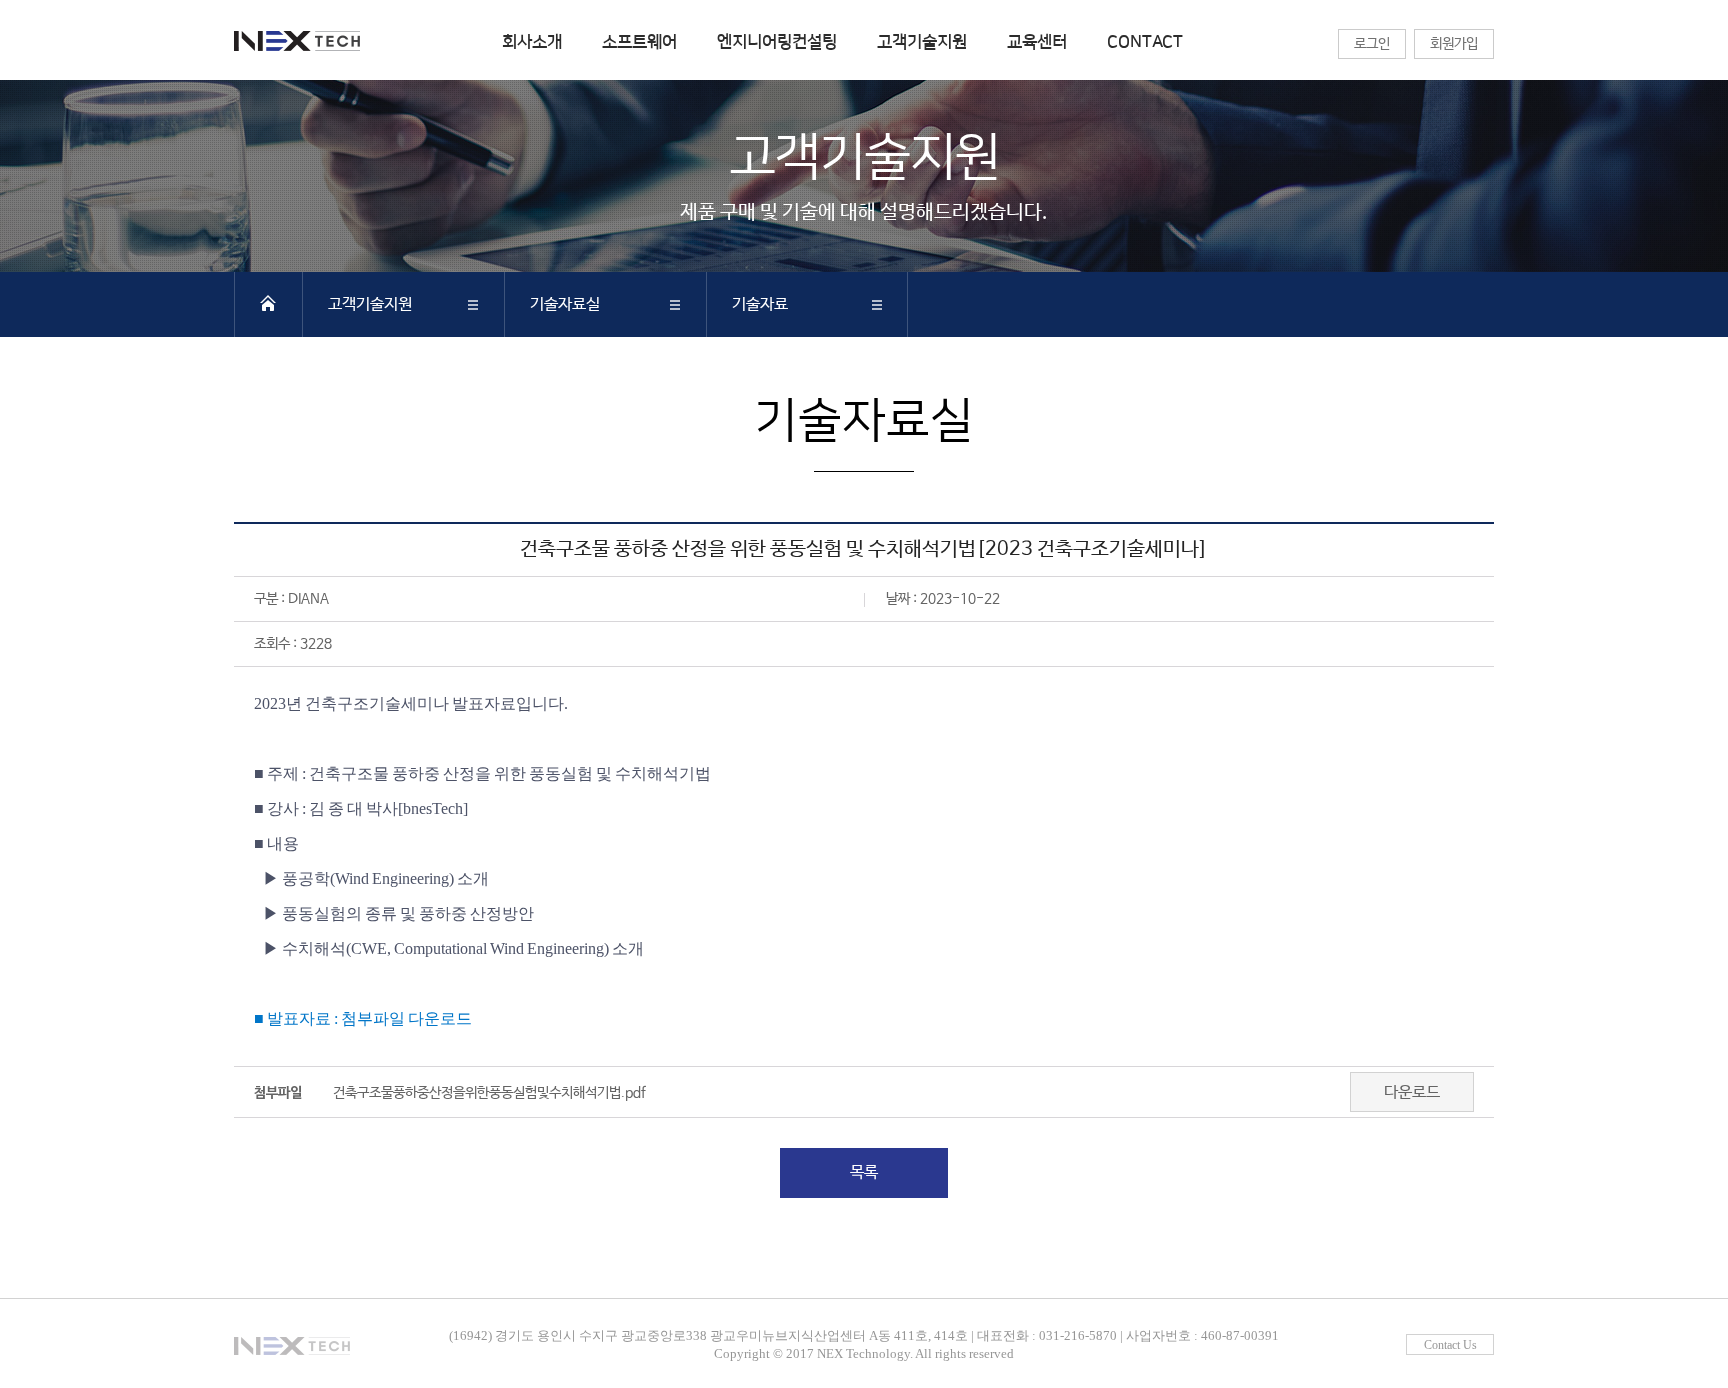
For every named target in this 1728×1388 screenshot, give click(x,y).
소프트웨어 (639, 42)
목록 (864, 1172)
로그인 (1372, 44)
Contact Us (1450, 1345)
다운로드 (1412, 1092)
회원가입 (1454, 44)
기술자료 (760, 304)
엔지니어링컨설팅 (777, 42)
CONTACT (1145, 42)
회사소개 (532, 42)
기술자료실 (565, 304)
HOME (268, 303)
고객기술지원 (922, 42)
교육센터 (1037, 42)
